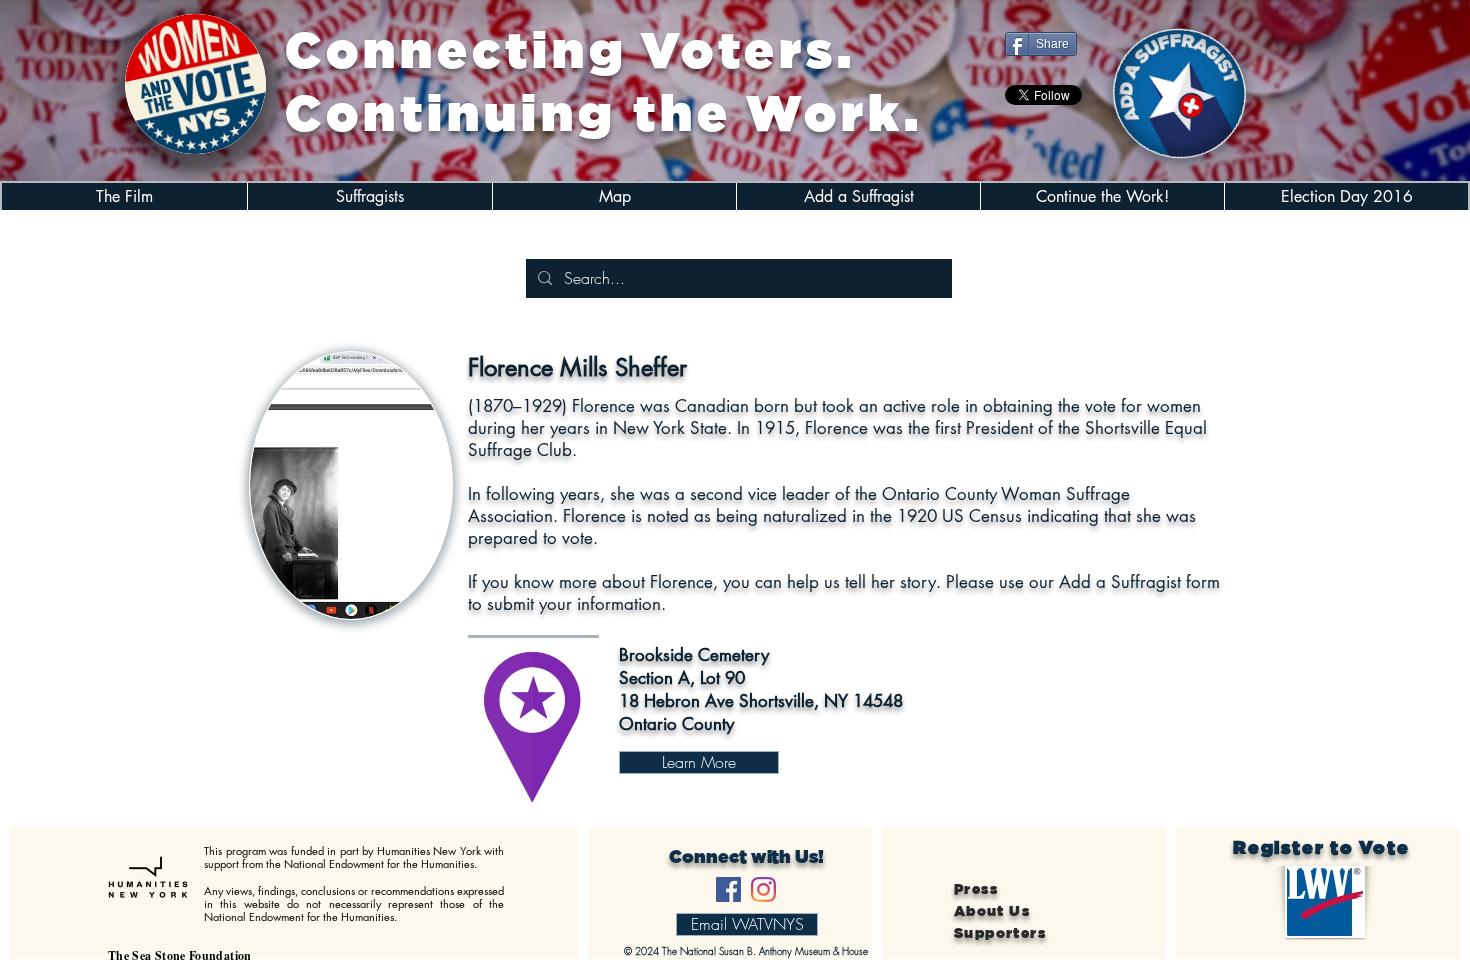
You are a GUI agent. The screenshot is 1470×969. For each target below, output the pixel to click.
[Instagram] (763, 889)
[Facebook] (728, 889)
